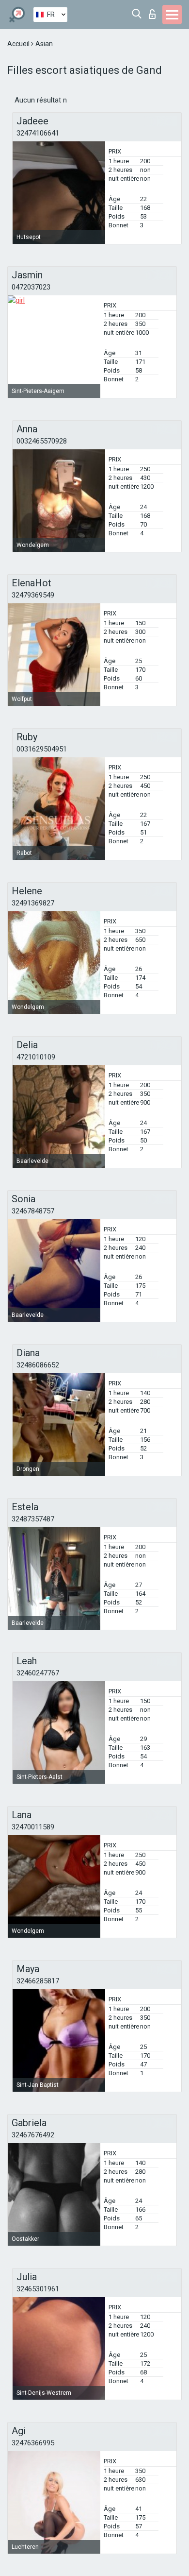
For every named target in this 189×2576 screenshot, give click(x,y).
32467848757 (33, 1211)
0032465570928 (42, 441)
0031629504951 (42, 749)
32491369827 (33, 903)
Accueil (19, 44)
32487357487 (33, 1519)
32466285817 (38, 1981)
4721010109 (36, 1057)
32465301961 (38, 2289)
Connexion (154, 11)
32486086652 (38, 1365)
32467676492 (33, 2135)
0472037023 (31, 287)
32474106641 (38, 133)
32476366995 (33, 2443)
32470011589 (33, 1827)
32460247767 (38, 1673)
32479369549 (33, 595)
